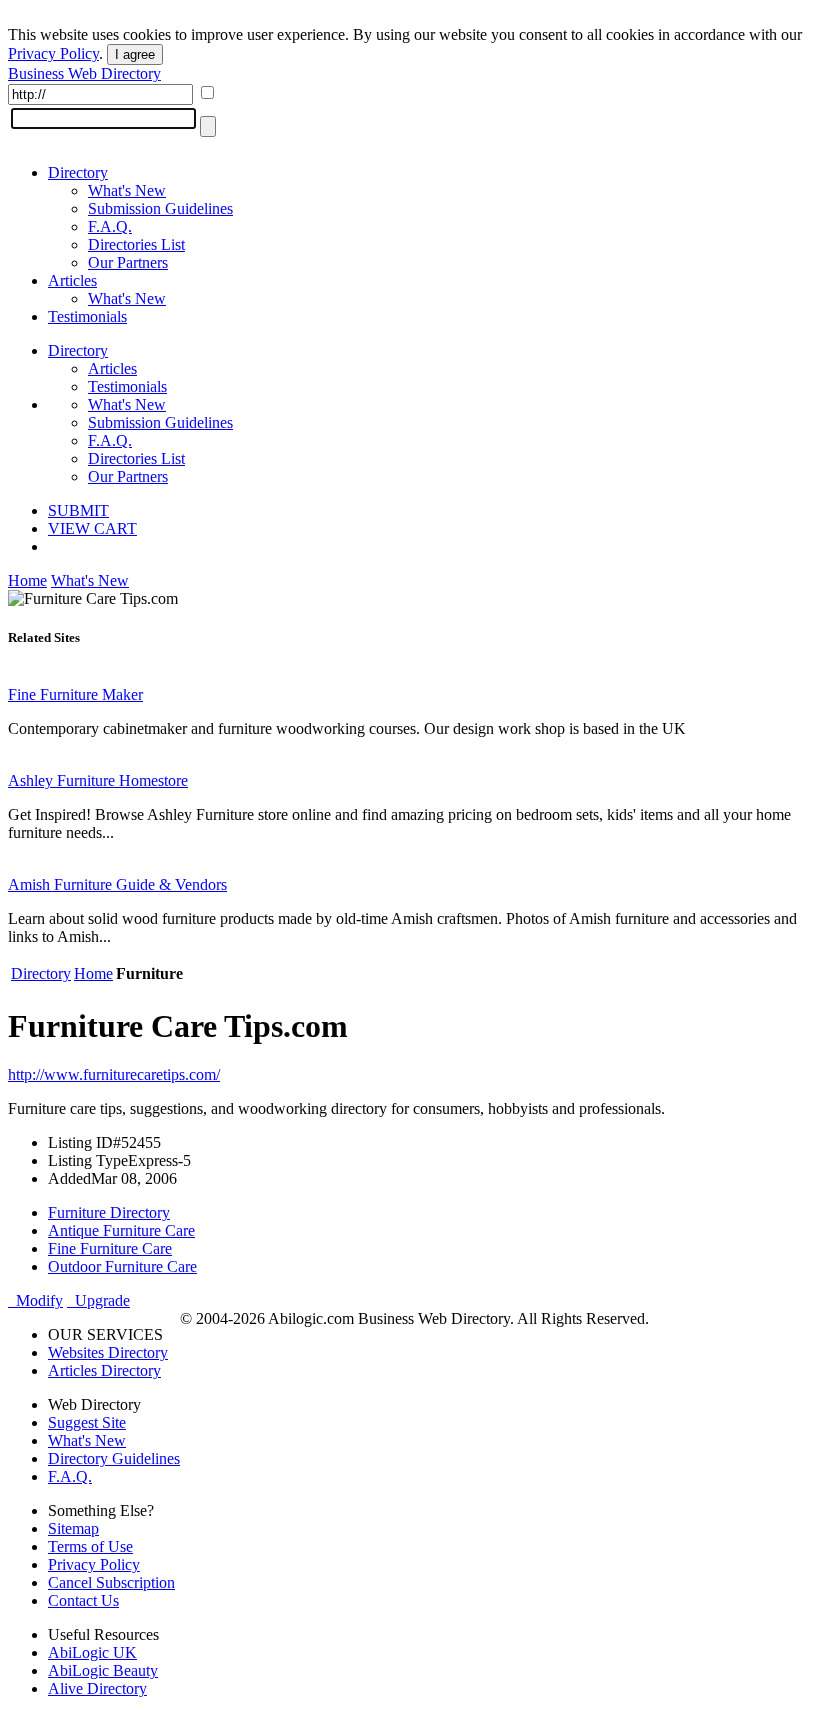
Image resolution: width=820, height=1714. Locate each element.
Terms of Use (90, 1546)
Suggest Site (87, 1422)
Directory (78, 172)
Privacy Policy (53, 53)
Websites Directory (108, 1352)
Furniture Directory (109, 1212)
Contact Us (83, 1600)
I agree (135, 54)
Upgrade (98, 1300)
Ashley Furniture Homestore (98, 780)
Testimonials (87, 316)
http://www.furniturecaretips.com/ (114, 1074)
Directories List (136, 244)
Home (27, 580)
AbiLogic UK (92, 1652)
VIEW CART (92, 528)
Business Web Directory (84, 73)
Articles (72, 280)
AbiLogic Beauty (103, 1670)
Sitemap (73, 1528)
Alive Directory (97, 1688)
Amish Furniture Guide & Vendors (117, 884)
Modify (35, 1300)
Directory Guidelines (114, 1458)
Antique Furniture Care (121, 1230)
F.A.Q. (110, 226)
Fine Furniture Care (110, 1248)
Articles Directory (104, 1370)
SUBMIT (78, 510)
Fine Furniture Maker (75, 694)
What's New (127, 190)
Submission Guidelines (160, 208)
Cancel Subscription (111, 1582)
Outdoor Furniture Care (122, 1266)
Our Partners (128, 262)
